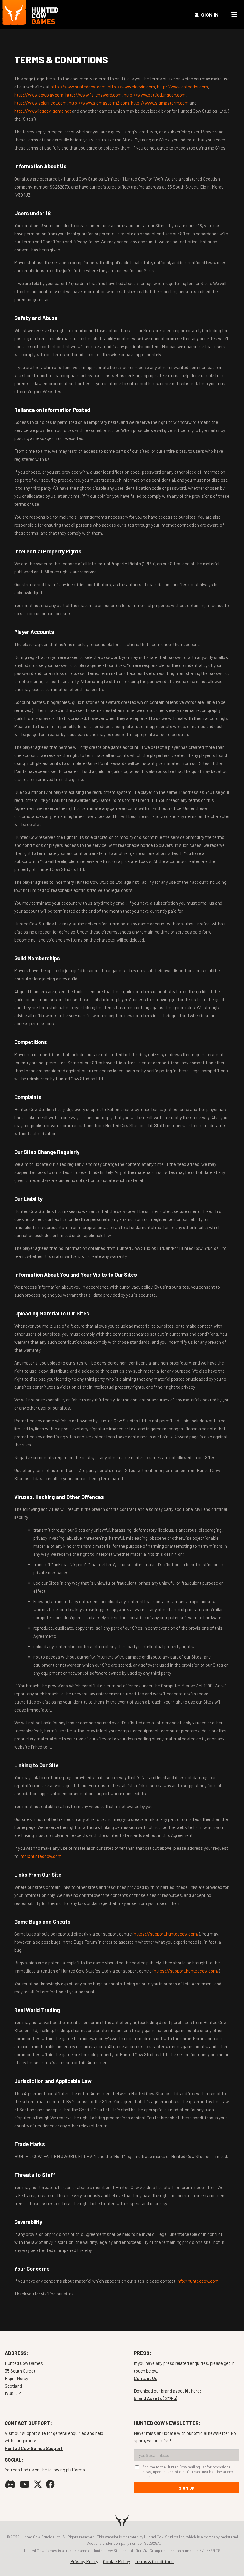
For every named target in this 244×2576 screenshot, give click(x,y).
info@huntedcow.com (40, 1856)
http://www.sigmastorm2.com (99, 103)
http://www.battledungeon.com (155, 95)
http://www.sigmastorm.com (160, 103)
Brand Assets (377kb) (156, 2398)
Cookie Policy (116, 2561)
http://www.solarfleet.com (40, 103)
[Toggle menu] (234, 15)
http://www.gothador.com (183, 87)
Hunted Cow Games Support (34, 2448)
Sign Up (187, 2488)
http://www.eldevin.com (131, 87)
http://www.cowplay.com (39, 95)
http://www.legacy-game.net (43, 111)
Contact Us (146, 2378)
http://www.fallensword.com (94, 95)
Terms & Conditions (154, 2561)
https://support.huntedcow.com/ (166, 1934)
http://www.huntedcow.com (78, 87)
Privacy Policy (84, 2561)
